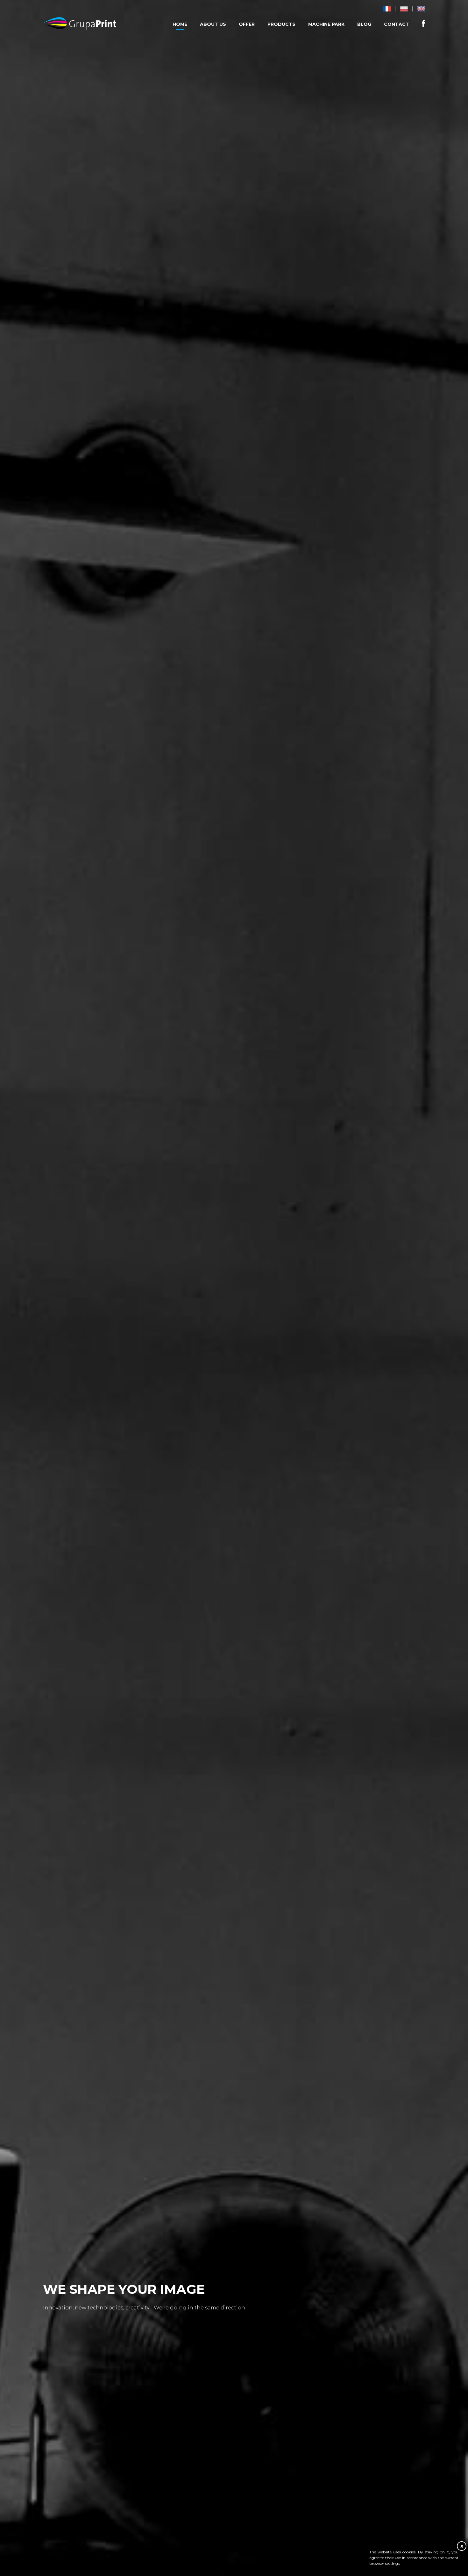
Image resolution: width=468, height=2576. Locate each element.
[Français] (387, 9)
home (180, 24)
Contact (397, 24)
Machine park (326, 24)
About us (213, 24)
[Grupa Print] (80, 24)
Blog (364, 24)
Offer (247, 24)
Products (281, 24)
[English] (421, 9)
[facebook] (423, 23)
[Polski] (404, 9)
